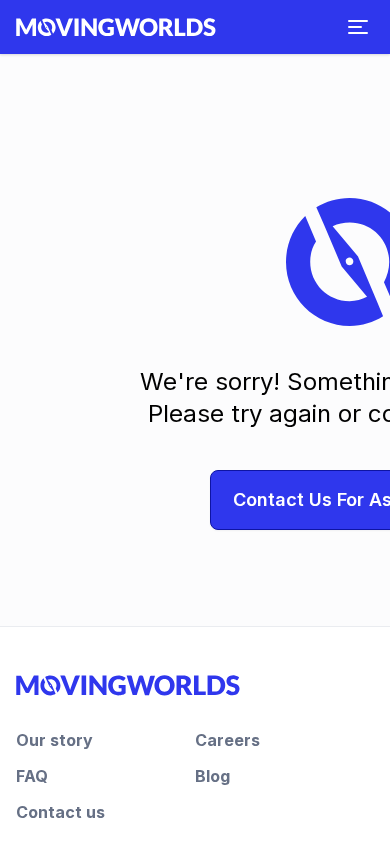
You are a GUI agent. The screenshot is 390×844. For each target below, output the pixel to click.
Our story (54, 740)
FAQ (32, 776)
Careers (227, 740)
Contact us (60, 812)
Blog (212, 776)
